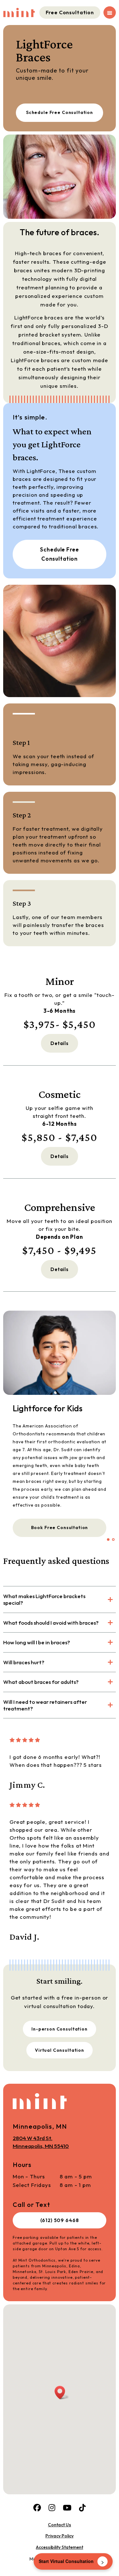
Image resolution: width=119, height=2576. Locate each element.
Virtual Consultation (60, 2050)
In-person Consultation (60, 2029)
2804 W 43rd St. (41, 2142)
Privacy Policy (60, 2536)
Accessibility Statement (60, 2547)
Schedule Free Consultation (60, 112)
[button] (108, 1540)
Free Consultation (70, 12)
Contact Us (60, 2525)
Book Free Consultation (60, 1527)
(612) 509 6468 (60, 2220)
